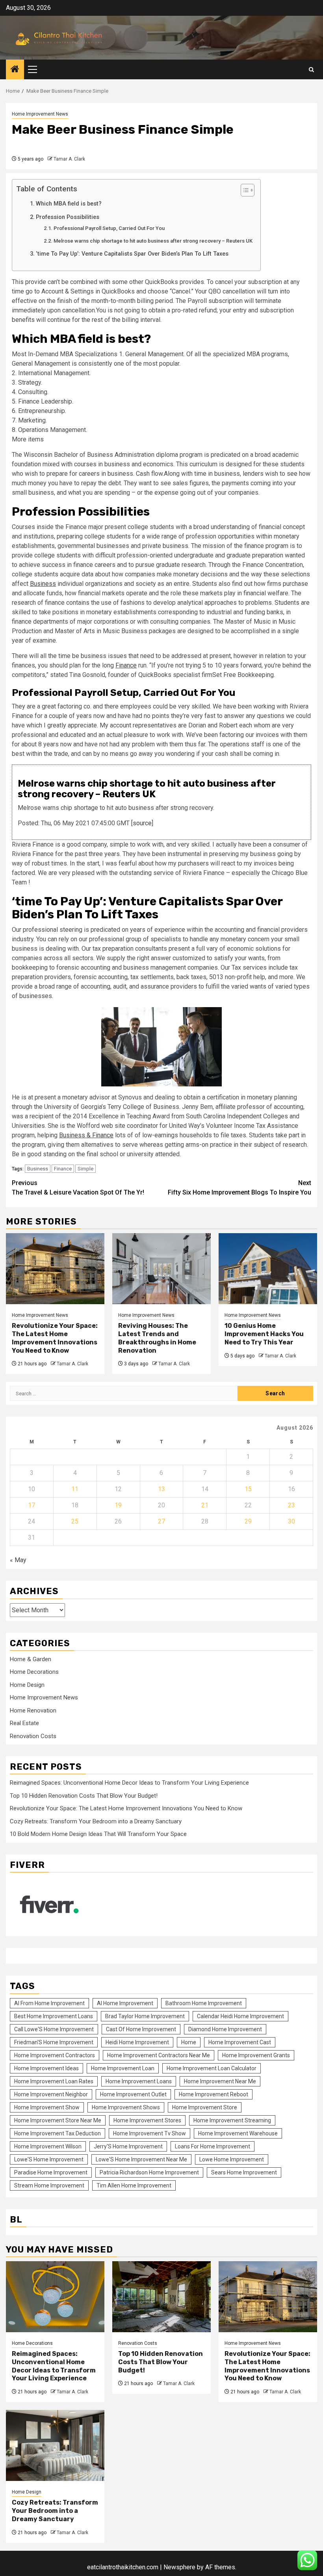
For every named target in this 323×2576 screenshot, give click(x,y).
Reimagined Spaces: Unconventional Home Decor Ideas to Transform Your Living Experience (129, 1783)
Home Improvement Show (47, 2107)
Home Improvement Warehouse (238, 2133)
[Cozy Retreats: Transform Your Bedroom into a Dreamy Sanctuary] (55, 2445)
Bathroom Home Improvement (204, 2003)
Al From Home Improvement (49, 2003)
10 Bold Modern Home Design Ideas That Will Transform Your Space (98, 1834)
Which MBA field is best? (69, 204)
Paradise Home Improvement (51, 2172)
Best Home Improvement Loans (54, 2016)
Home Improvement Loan (123, 2068)
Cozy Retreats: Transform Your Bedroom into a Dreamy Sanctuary (96, 1821)
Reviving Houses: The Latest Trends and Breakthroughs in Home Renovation (157, 1338)
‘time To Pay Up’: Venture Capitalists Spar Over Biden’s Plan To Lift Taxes (132, 254)
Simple (85, 1169)
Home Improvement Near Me (220, 2081)
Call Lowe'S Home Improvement (54, 2029)
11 (75, 1489)
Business (43, 584)
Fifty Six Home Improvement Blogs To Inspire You (239, 1188)
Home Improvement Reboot (213, 2094)
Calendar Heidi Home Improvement (240, 2016)
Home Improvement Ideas (46, 2068)
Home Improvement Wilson (48, 2146)
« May (18, 1560)
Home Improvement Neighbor (51, 2094)
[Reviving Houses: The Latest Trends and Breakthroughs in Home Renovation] (161, 1269)
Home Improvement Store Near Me (58, 2120)
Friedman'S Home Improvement (54, 2042)
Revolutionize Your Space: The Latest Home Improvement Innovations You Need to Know (55, 1338)
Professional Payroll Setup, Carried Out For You (109, 228)
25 (75, 1521)
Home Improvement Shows (126, 2107)
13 (161, 1489)
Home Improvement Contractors (55, 2055)
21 (205, 1505)
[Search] (311, 70)
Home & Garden (31, 1659)
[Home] (15, 70)
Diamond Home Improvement (225, 2029)
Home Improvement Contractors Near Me (159, 2055)
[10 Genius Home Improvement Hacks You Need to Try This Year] (268, 1269)
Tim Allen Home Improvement (134, 2185)
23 (291, 1505)
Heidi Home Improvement (137, 2042)
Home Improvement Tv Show (149, 2133)
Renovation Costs (33, 1736)
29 (248, 1521)
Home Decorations (34, 1672)
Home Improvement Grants (256, 2055)
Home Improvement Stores (147, 2120)
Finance (126, 665)
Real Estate (24, 1723)
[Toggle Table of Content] (244, 190)
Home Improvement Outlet (133, 2094)
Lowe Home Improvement (232, 2159)
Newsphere (179, 2567)
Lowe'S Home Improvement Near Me (141, 2159)
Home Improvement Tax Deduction (58, 2133)
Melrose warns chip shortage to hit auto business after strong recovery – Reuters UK (153, 241)
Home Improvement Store (205, 2107)
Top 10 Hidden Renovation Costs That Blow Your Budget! (84, 1796)
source (142, 823)
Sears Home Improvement (244, 2172)
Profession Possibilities (68, 217)
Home (189, 2042)
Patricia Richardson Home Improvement (149, 2172)
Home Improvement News (40, 114)
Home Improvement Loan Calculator (212, 2068)
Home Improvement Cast (240, 2042)
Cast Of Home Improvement (141, 2029)
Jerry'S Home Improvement (128, 2146)
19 (118, 1505)
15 (248, 1489)
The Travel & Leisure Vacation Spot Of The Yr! (78, 1188)
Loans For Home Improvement (213, 2146)
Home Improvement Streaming (232, 2120)
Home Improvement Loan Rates (54, 2081)
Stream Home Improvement (49, 2185)
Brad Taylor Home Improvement (145, 2016)
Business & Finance (86, 1135)
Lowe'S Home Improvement (49, 2159)
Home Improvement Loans (139, 2081)
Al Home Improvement (125, 2003)
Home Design (27, 1685)
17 (32, 1505)
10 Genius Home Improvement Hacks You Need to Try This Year (264, 1334)
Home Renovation (33, 1710)
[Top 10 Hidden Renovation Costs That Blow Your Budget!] (161, 2297)
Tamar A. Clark (69, 159)
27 (161, 1521)
